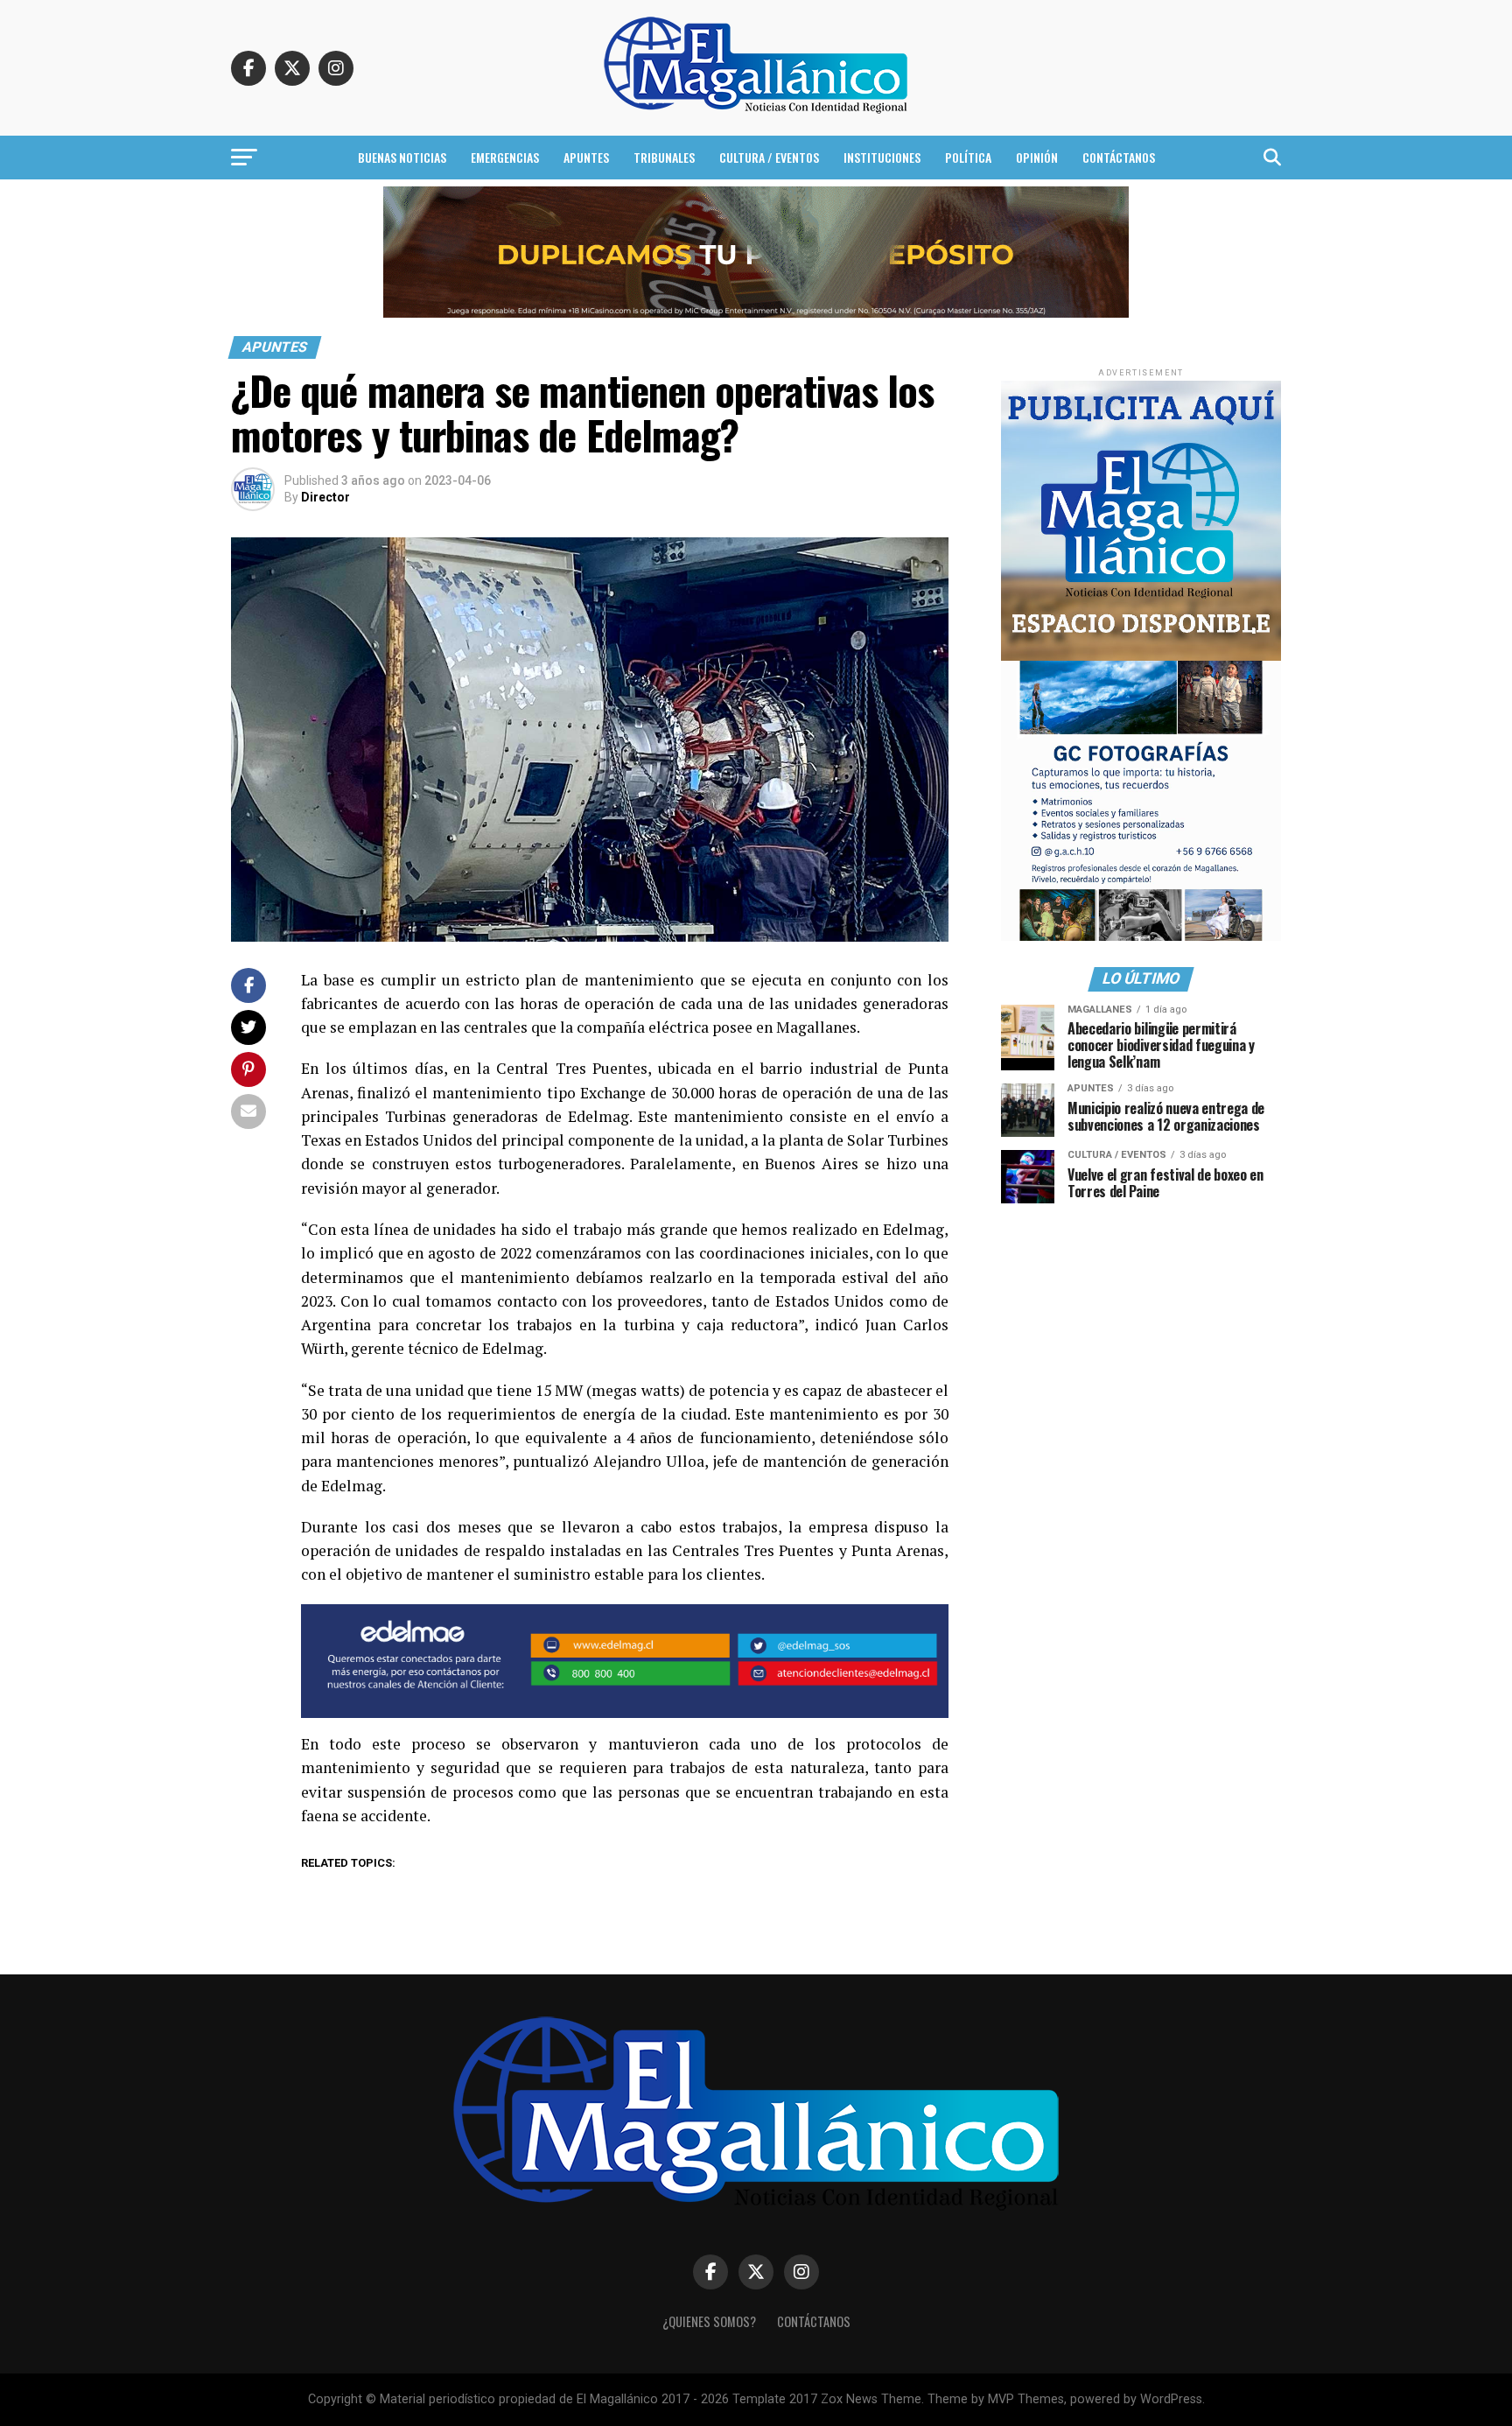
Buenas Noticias (402, 157)
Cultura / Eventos (769, 157)
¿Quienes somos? (709, 2321)
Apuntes (586, 157)
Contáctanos (1119, 157)
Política (968, 157)
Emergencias (505, 157)
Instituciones (882, 157)
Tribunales (664, 157)
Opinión (1037, 157)
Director (325, 497)
